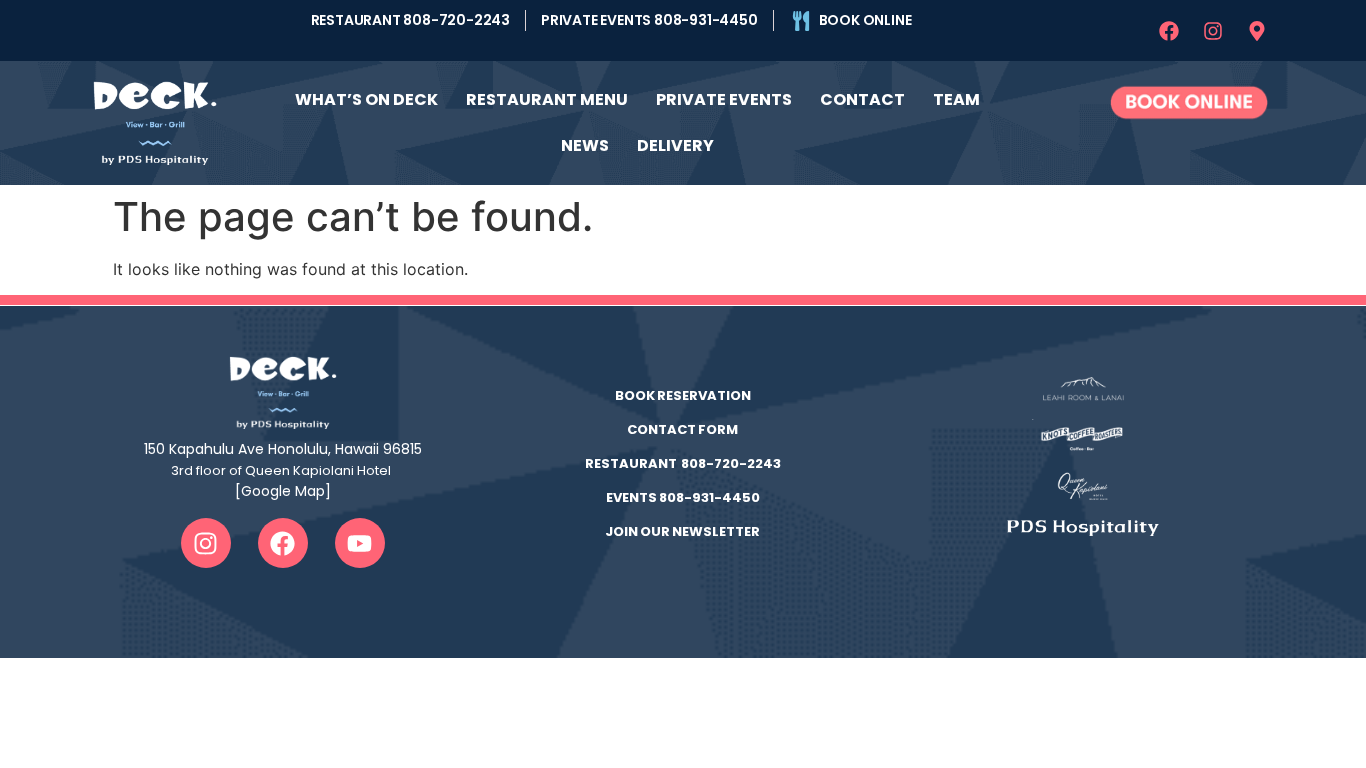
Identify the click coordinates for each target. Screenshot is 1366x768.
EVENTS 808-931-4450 (683, 497)
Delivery (675, 145)
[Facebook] (1169, 31)
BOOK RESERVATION (683, 395)
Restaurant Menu (547, 99)
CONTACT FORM (682, 429)
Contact (862, 99)
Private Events (724, 99)
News (585, 145)
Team (956, 99)
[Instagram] (1213, 31)
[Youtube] (360, 543)
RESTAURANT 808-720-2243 (683, 463)
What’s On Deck (366, 99)
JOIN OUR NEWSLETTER (682, 531)
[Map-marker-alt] (1257, 31)
